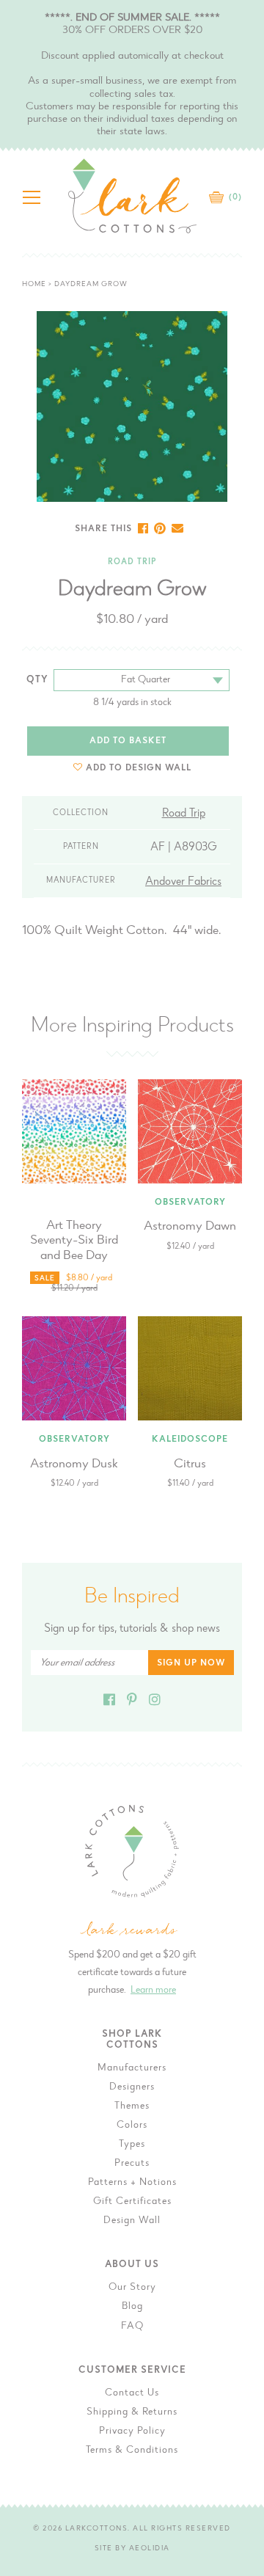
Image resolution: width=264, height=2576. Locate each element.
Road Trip (132, 562)
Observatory (190, 1203)
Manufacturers (132, 2068)
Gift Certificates (132, 2202)
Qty (37, 680)
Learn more (153, 1991)
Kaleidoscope (190, 1440)
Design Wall (132, 2221)
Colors (132, 2126)
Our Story (132, 2288)
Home (34, 285)
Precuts (132, 2164)
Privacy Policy (132, 2431)
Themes (132, 2106)
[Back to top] (241, 2032)
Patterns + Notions (132, 2183)
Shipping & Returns (132, 2412)
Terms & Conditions (132, 2451)
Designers (132, 2087)
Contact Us (132, 2393)
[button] (132, 768)
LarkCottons (97, 2529)
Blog (132, 2307)
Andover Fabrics (183, 882)
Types (132, 2145)
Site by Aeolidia (132, 2549)
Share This (103, 529)
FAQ (132, 2327)
